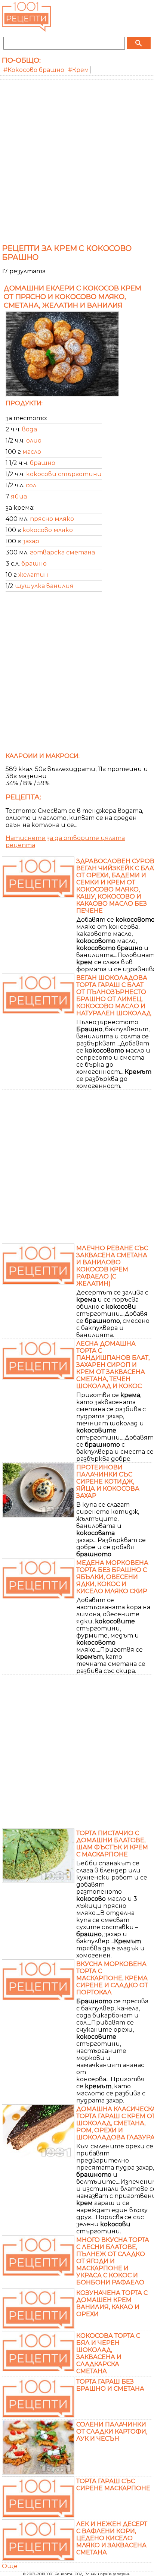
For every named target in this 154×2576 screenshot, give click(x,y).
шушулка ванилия (44, 586)
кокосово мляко (48, 530)
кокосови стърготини (64, 474)
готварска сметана (62, 552)
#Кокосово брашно (34, 70)
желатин (33, 575)
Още (10, 2566)
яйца (19, 496)
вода (30, 429)
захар (31, 541)
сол (31, 485)
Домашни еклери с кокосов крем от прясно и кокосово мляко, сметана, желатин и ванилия (73, 297)
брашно (43, 463)
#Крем (78, 70)
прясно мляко (52, 519)
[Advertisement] (77, 160)
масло (32, 452)
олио (34, 441)
